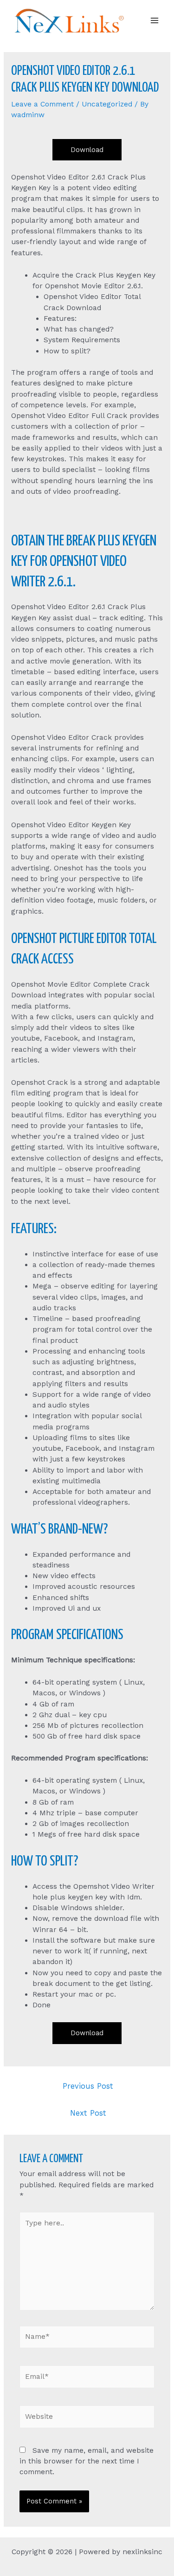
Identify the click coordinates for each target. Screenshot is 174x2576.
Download (87, 150)
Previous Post (88, 2086)
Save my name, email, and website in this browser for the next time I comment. (87, 2461)
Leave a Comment (42, 104)
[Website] (87, 2418)
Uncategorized (107, 104)
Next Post (88, 2113)
